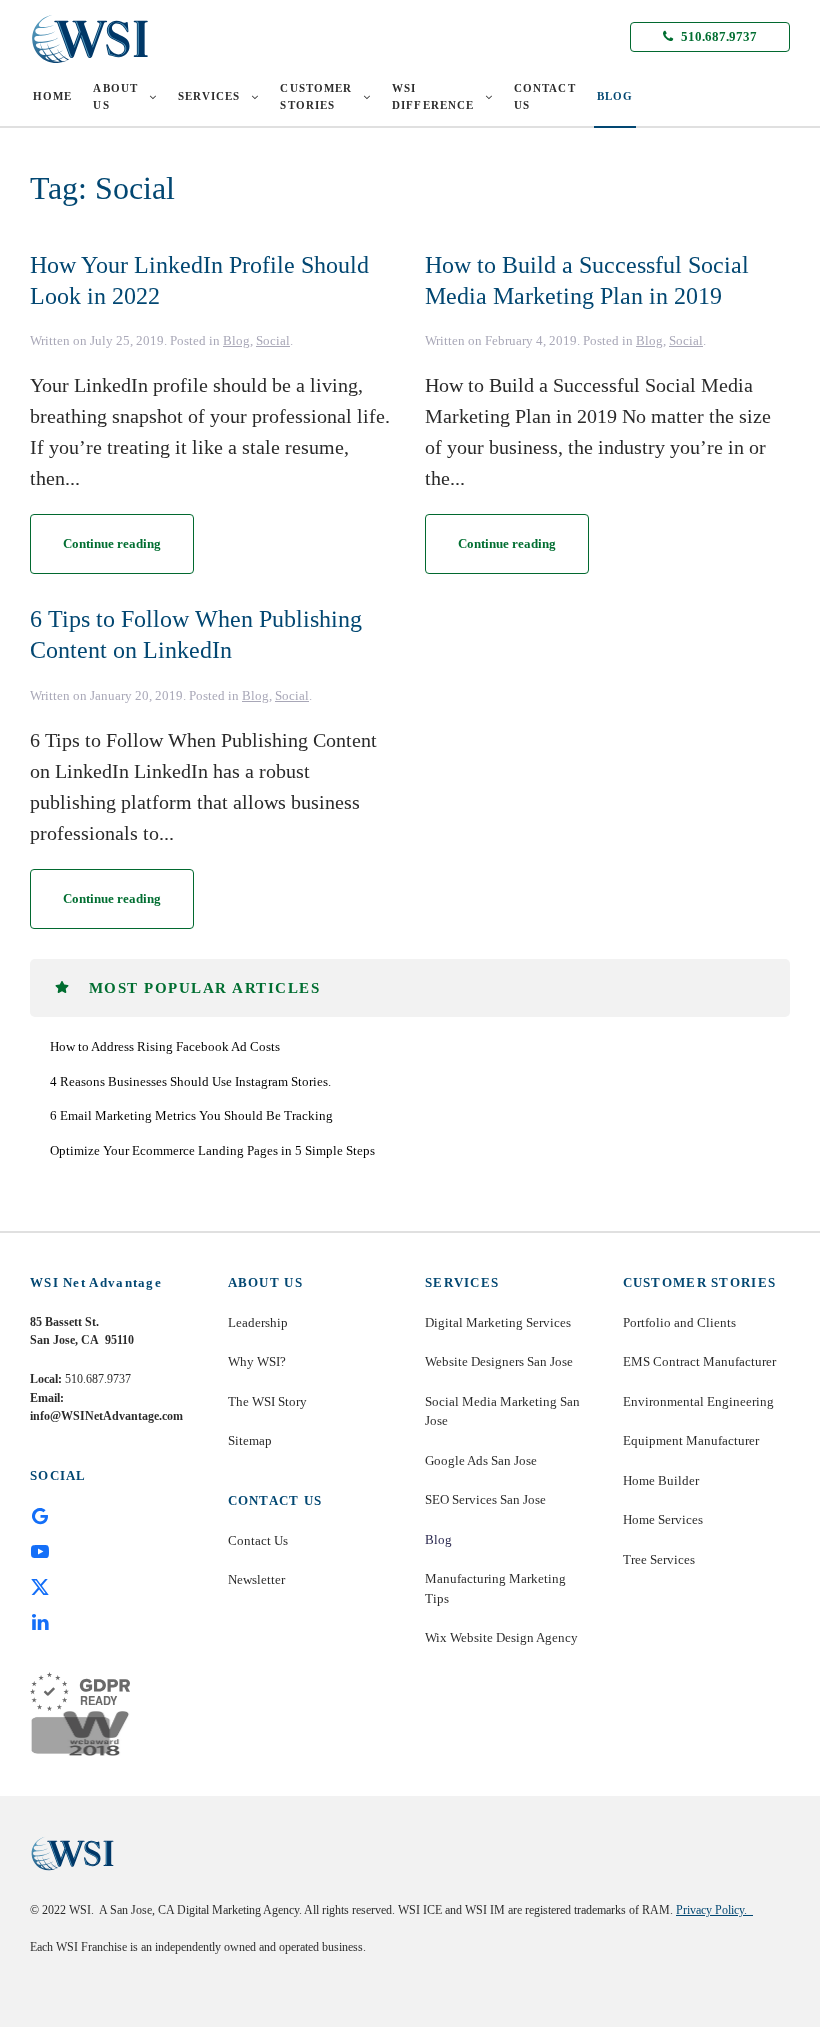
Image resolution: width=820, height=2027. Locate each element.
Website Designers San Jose (499, 1361)
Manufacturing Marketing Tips (495, 1588)
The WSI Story (267, 1401)
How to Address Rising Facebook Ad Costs (165, 1046)
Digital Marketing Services (498, 1322)
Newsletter (256, 1579)
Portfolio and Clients (679, 1322)
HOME (52, 96)
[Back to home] (90, 39)
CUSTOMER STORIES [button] (316, 96)
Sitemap (250, 1440)
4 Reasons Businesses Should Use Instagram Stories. (190, 1081)
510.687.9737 (717, 36)
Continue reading (112, 543)
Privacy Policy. (714, 1910)
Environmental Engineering (698, 1401)
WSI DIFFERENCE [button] (433, 96)
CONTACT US (545, 96)
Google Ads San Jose (481, 1460)
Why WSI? (257, 1361)
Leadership (258, 1322)
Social (273, 340)
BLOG (615, 96)
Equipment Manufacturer (691, 1440)
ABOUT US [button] (115, 96)
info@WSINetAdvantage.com (106, 1416)
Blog (236, 340)
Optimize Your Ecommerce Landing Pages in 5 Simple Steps (212, 1150)
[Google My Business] (40, 1515)
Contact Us (258, 1540)
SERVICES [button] (209, 96)
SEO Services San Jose (485, 1499)
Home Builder (661, 1480)
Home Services (663, 1519)
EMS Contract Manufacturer (699, 1361)
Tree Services (659, 1559)
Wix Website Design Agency (501, 1637)
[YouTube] (40, 1550)
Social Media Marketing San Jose (502, 1411)
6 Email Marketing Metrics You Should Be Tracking (191, 1115)
